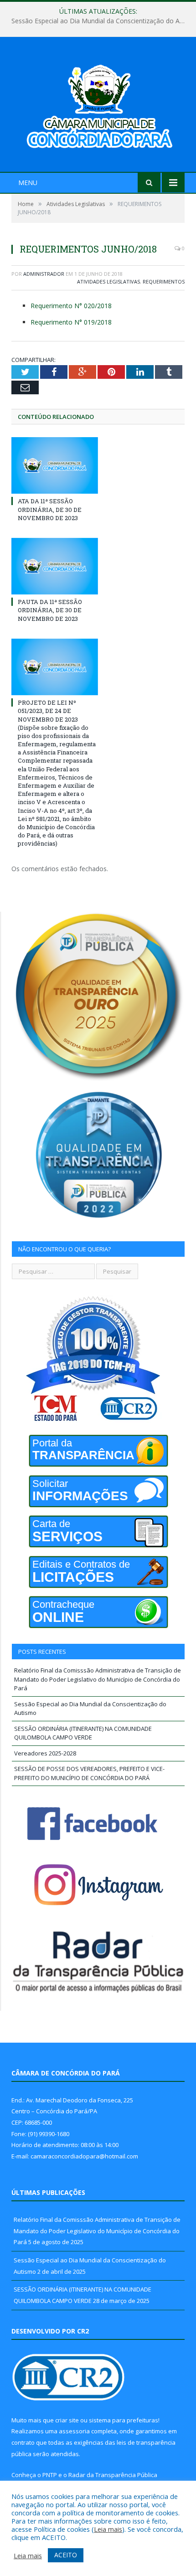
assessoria (74, 2431)
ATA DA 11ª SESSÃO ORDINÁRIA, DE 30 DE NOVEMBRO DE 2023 (50, 509)
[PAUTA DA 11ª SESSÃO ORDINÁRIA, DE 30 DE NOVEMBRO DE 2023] (55, 566)
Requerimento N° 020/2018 (71, 306)
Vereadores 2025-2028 (45, 1753)
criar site (67, 2420)
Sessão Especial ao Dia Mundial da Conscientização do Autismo (100, 21)
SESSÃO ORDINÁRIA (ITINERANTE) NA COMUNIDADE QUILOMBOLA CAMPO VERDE (83, 1733)
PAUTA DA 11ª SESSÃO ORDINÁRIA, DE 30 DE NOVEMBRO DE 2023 (50, 610)
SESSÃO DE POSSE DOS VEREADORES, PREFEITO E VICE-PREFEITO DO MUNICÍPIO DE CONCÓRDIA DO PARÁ (89, 1773)
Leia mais (108, 2529)
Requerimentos (164, 281)
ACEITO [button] (66, 2555)
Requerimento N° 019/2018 (71, 322)
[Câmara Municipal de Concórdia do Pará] (98, 106)
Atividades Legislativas (108, 281)
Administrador (44, 274)
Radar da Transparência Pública (113, 2475)
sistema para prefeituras (124, 2420)
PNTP (50, 2475)
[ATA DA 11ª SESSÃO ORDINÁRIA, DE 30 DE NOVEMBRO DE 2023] (55, 465)
